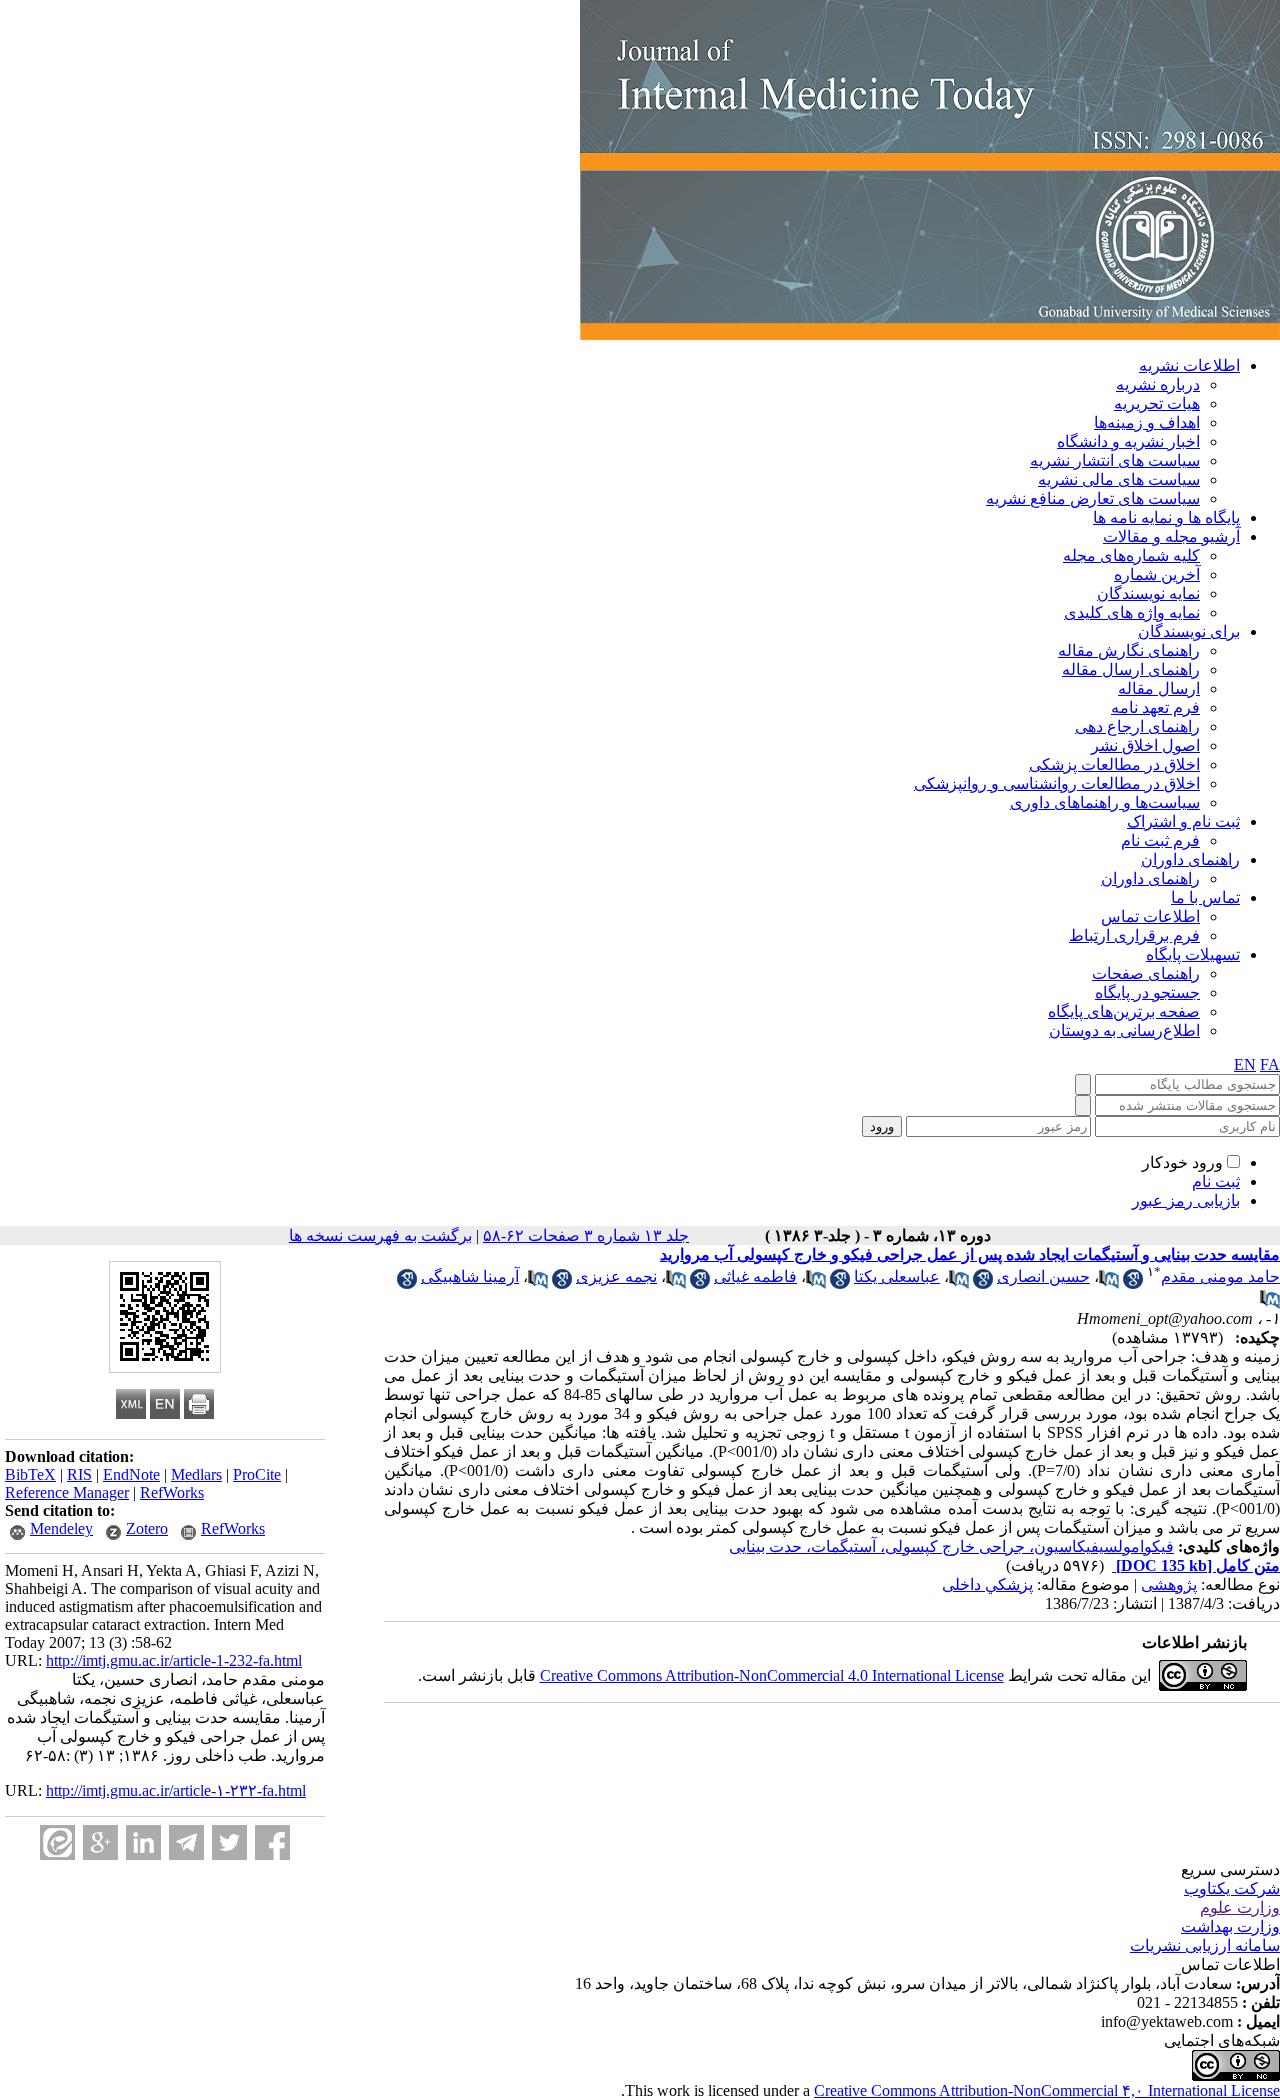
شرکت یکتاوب (1232, 1888)
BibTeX (30, 1474)
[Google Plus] (100, 1842)
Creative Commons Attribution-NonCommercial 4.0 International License (772, 1675)
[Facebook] (272, 1842)
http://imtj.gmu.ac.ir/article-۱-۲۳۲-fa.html (176, 1790)
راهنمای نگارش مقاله (1129, 650)
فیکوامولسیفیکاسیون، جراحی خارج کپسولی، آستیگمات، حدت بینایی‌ (951, 1546)
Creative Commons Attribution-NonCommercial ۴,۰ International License (1047, 2090)
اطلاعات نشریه (1189, 365)
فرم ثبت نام (1160, 840)
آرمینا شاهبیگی (470, 1276)
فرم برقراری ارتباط (1134, 935)
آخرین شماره (1157, 574)
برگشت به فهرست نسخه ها (380, 1235)
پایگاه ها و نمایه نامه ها (1166, 517)
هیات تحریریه (1157, 403)
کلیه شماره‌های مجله (1131, 555)
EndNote (131, 1474)
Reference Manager (67, 1492)
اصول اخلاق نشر (1145, 745)
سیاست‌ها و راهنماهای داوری (1105, 802)
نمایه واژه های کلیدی (1132, 612)
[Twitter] (229, 1842)
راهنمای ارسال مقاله (1131, 669)
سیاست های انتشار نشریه (1115, 460)
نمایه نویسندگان (1148, 593)
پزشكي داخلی (987, 1584)
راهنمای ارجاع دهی (1137, 726)
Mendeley (61, 1528)
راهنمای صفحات (1146, 973)
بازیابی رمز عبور (1186, 1200)
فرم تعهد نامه (1155, 707)
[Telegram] (186, 1842)
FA (1270, 1064)
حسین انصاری (1043, 1276)
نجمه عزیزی (616, 1276)
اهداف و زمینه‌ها (1147, 422)
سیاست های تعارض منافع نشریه (1093, 498)
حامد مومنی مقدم (1220, 1276)
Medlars (196, 1474)
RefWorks (172, 1492)
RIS (79, 1474)
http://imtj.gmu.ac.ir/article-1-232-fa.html (174, 1660)
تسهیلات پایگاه (1193, 954)
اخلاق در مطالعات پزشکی (1114, 764)
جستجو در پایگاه (1147, 992)
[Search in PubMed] (1109, 1283)
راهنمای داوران (1190, 859)
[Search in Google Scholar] (1133, 1283)
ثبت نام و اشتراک (1183, 821)
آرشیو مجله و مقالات (1171, 536)
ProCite (257, 1474)
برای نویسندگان (1189, 631)
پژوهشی (1169, 1584)
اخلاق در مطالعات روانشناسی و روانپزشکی (1057, 783)
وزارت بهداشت (1230, 1926)
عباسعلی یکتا (897, 1276)
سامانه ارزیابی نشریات (1205, 1945)
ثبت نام (1216, 1181)
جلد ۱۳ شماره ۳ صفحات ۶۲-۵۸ (586, 1235)
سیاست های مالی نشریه (1119, 479)
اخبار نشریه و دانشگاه (1128, 441)
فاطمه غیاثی (755, 1276)
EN (1245, 1064)
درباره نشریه (1158, 384)
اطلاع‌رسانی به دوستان (1124, 1030)
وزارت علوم (1240, 1907)
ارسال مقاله (1159, 688)
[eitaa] (57, 1842)
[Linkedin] (143, 1842)
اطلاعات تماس (1150, 916)
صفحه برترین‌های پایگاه (1124, 1011)
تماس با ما (1205, 897)
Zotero (147, 1528)
